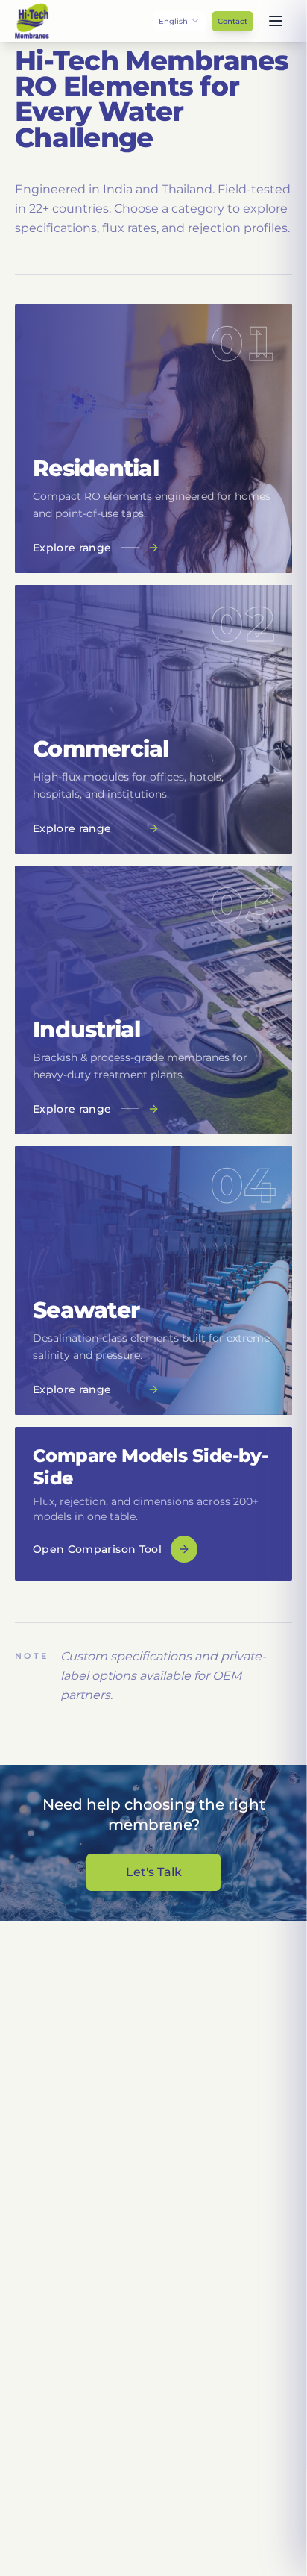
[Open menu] (276, 21)
